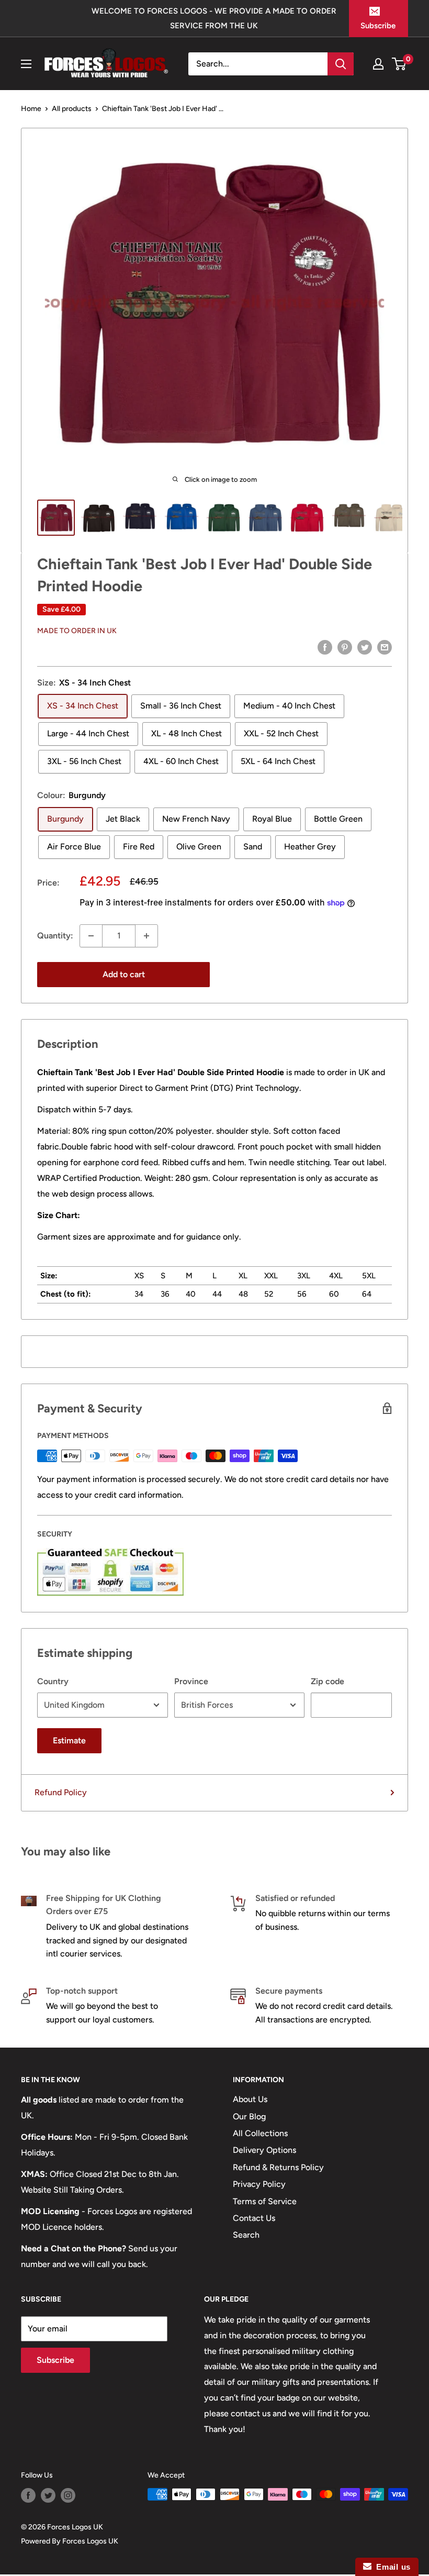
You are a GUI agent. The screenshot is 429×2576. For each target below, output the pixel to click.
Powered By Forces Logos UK (70, 2541)
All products (72, 109)
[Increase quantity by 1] (146, 936)
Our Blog (249, 2116)
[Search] (341, 64)
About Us (250, 2099)
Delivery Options (264, 2150)
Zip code (328, 1681)
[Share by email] (385, 647)
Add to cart (124, 974)
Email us (391, 2567)
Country (53, 1681)
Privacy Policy (259, 2184)
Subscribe (378, 26)
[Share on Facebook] (325, 647)
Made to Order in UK (77, 631)
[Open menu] (26, 64)
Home (31, 109)
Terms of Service (265, 2201)
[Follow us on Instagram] (68, 2495)
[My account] (378, 64)
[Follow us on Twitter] (48, 2495)
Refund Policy (61, 1792)
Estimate (69, 1740)
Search (246, 2235)
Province (191, 1681)
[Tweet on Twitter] (365, 647)
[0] (399, 64)
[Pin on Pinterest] (345, 647)
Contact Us (254, 2218)
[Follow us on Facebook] (28, 2495)
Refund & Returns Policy (278, 2167)
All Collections (260, 2133)
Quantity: (55, 936)
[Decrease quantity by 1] (91, 936)
